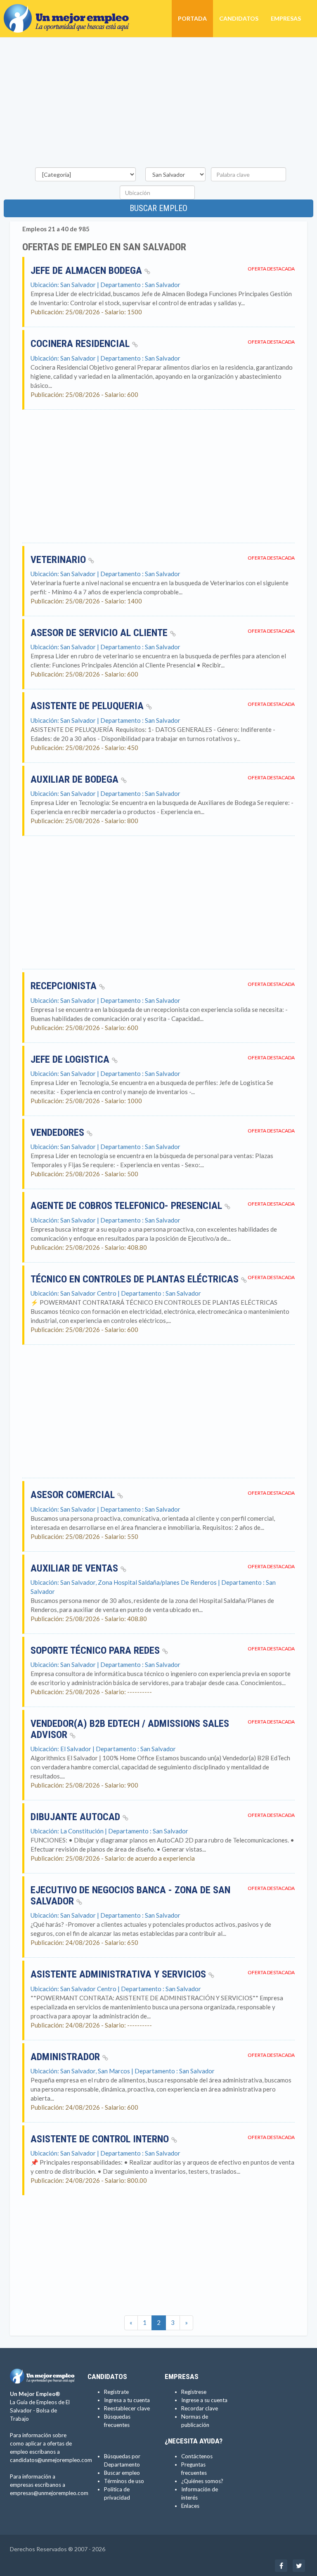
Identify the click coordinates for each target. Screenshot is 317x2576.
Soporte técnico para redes (96, 1650)
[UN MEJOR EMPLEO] (70, 10)
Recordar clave (200, 2408)
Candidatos (239, 18)
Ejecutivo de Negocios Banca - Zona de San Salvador (130, 1895)
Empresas (286, 18)
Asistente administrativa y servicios (119, 1974)
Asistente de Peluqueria (88, 706)
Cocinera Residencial (81, 344)
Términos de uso (124, 2481)
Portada (192, 18)
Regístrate (116, 2392)
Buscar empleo (158, 208)
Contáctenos (197, 2456)
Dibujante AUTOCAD (77, 1817)
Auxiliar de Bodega (76, 779)
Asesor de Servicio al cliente (100, 633)
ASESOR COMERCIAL (74, 1495)
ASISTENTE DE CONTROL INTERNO (101, 2139)
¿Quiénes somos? (202, 2481)
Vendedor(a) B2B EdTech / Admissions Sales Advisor (130, 1729)
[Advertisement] (158, 104)
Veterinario (59, 560)
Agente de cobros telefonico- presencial (128, 1206)
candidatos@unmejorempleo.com (51, 2460)
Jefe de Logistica (71, 1059)
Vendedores (59, 1132)
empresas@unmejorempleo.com (49, 2493)
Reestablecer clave (127, 2408)
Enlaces (190, 2506)
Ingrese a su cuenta (204, 2400)
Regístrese (194, 2392)
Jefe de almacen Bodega (88, 271)
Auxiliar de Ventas (76, 1568)
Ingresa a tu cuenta (127, 2400)
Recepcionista (65, 986)
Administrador (66, 2057)
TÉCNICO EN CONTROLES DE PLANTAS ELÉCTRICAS (136, 1279)
